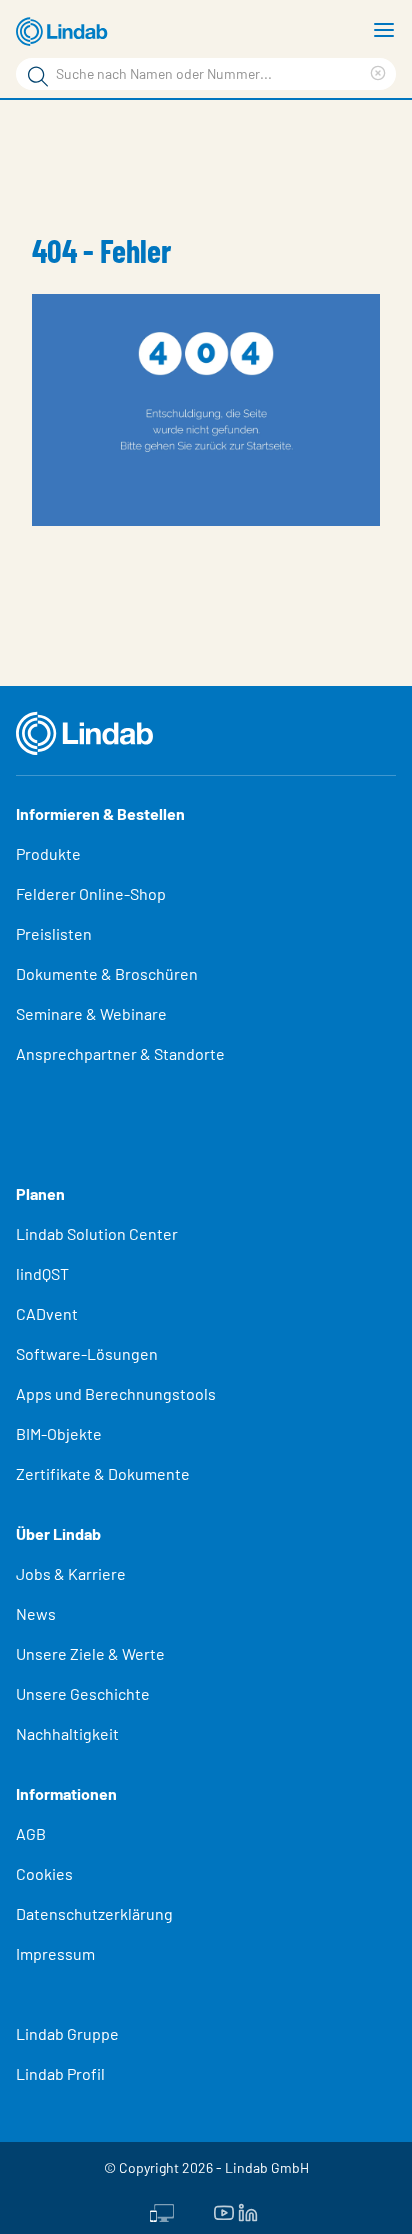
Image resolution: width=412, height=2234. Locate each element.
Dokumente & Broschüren (107, 973)
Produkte (48, 853)
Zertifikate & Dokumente (103, 1473)
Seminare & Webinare (91, 1013)
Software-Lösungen (87, 1353)
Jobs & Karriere (71, 1573)
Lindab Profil (60, 2073)
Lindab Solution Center (97, 1233)
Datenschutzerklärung (94, 1913)
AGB (31, 1833)
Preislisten (54, 933)
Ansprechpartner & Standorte (122, 1053)
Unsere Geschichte (83, 1693)
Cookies (44, 1873)
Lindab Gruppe (67, 2033)
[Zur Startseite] (65, 32)
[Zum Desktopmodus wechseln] (162, 2211)
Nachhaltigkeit (67, 1733)
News (36, 1613)
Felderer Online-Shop (91, 893)
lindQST (42, 1273)
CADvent (47, 1313)
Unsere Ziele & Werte (90, 1653)
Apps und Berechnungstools (116, 1393)
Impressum (55, 1953)
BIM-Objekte (59, 1433)
